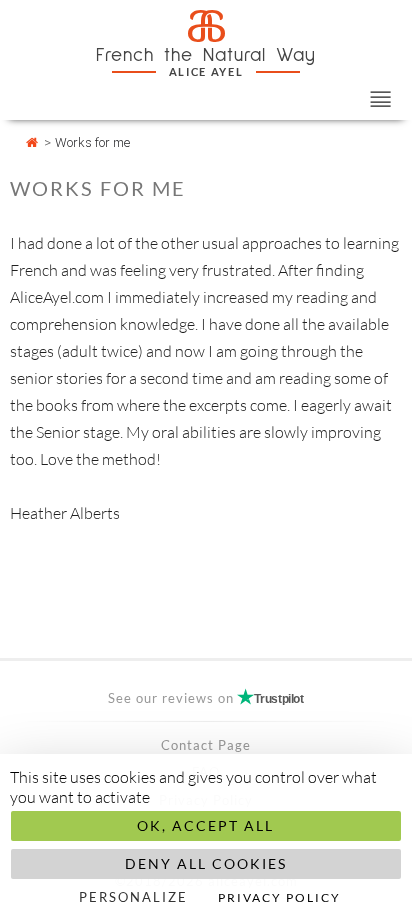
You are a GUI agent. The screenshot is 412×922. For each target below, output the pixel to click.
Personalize (133, 897)
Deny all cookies (206, 863)
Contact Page (206, 745)
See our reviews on (205, 698)
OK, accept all (205, 825)
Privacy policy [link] (279, 897)
